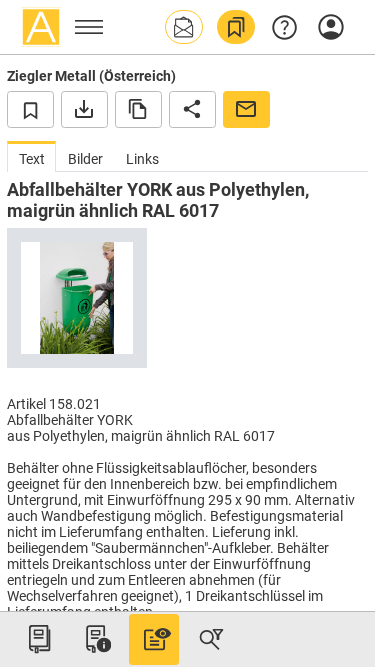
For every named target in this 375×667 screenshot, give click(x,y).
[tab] (31, 156)
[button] (184, 27)
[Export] (84, 109)
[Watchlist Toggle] (30, 109)
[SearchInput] (211, 639)
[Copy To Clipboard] (138, 109)
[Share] (192, 109)
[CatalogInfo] (96, 639)
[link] (236, 27)
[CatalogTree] (39, 639)
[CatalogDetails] (154, 639)
